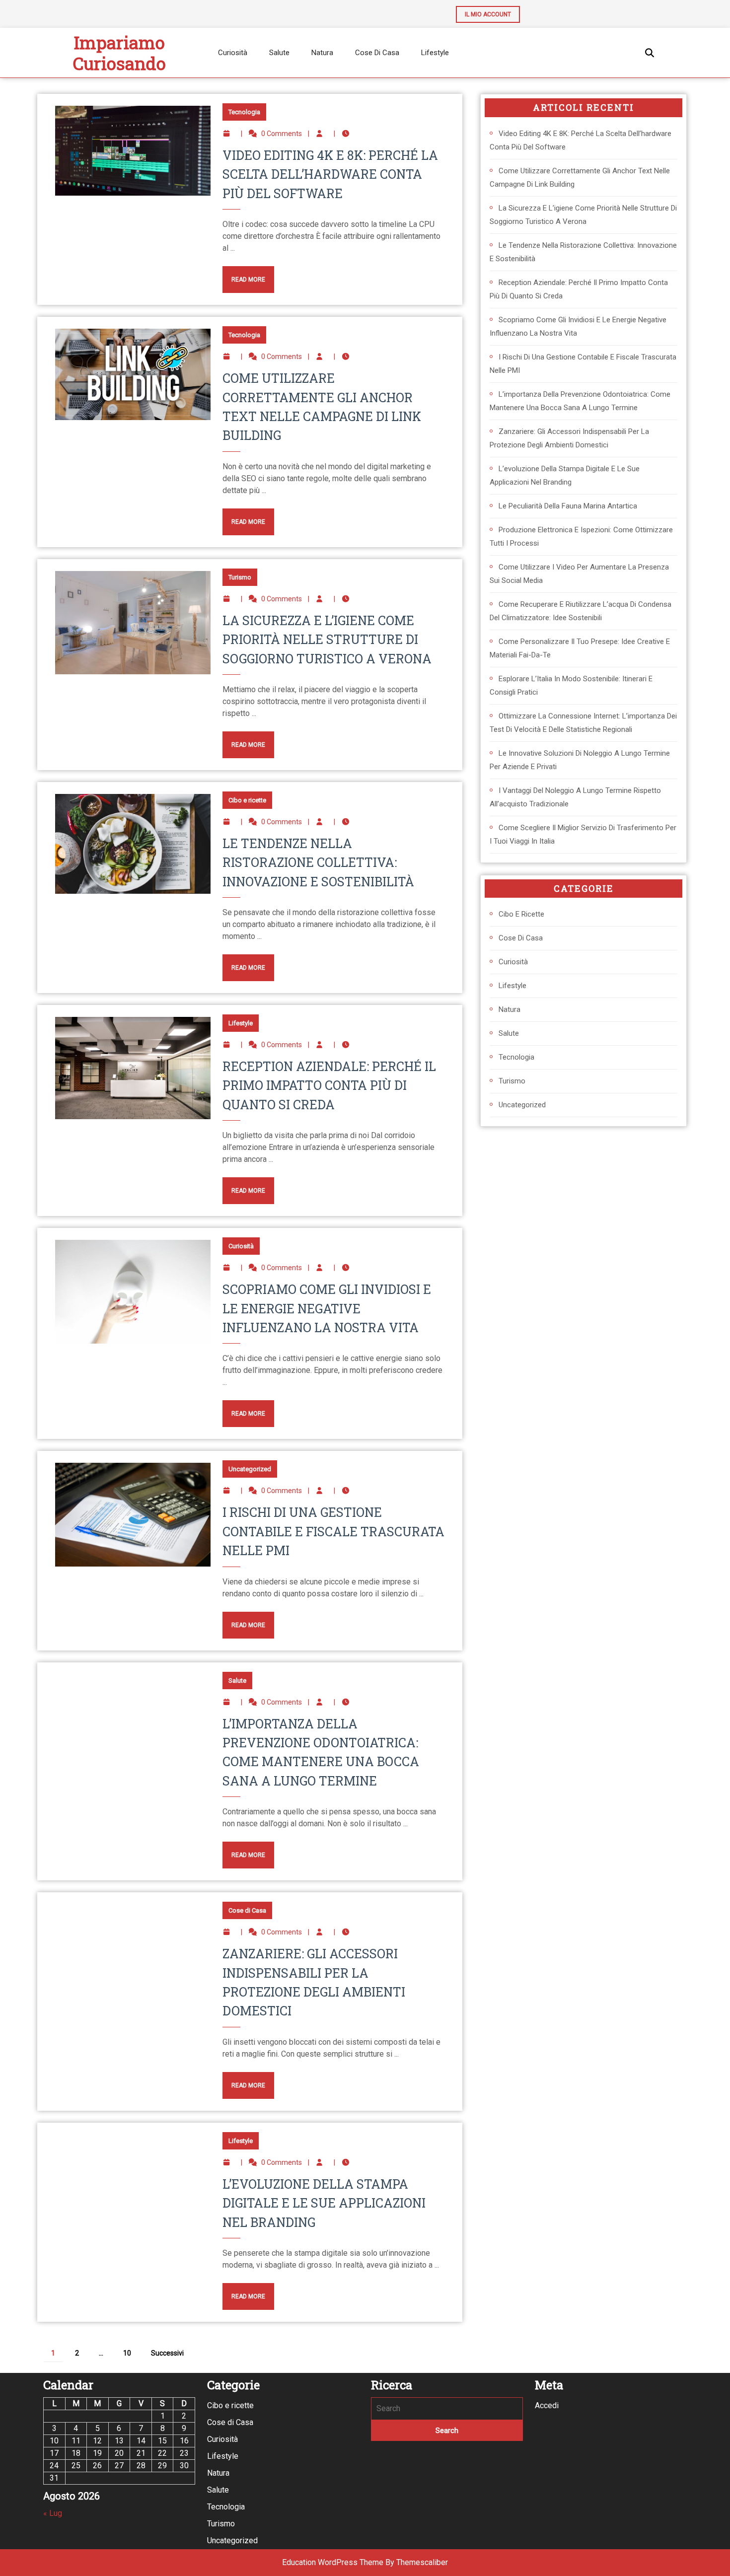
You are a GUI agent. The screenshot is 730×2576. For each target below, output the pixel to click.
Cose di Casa (377, 53)
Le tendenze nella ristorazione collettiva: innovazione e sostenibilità (318, 862)
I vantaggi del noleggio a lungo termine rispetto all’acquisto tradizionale (575, 797)
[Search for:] (447, 2409)
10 (127, 2353)
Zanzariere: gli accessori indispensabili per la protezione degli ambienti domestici (569, 438)
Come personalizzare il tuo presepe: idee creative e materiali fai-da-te (580, 648)
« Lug (53, 2513)
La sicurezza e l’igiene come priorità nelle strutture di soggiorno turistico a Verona (327, 640)
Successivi (167, 2353)
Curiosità (233, 53)
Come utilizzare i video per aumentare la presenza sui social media (579, 574)
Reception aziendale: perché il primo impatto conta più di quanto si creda (329, 1085)
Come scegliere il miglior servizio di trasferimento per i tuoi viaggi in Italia (583, 834)
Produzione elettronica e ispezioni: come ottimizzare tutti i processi (581, 537)
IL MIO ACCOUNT (483, 12)
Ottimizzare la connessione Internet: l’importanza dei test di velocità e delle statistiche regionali (583, 723)
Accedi (547, 2405)
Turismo (240, 577)
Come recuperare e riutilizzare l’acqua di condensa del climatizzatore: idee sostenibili (581, 611)
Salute (279, 53)
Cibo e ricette (247, 800)
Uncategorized (250, 1469)
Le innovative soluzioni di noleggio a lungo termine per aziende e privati (580, 760)
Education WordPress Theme (333, 2562)
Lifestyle (435, 53)
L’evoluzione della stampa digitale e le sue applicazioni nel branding (324, 2203)
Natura (322, 53)
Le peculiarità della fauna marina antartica (568, 506)
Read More (244, 275)
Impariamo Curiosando (119, 53)
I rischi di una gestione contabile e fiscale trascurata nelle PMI (333, 1531)
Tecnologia (244, 112)
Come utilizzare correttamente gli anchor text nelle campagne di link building (580, 178)
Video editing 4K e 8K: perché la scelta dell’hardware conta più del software (330, 174)
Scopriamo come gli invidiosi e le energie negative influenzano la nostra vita (327, 1308)
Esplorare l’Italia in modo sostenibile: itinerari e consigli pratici (571, 685)
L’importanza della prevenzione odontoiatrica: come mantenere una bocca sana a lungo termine (580, 401)
